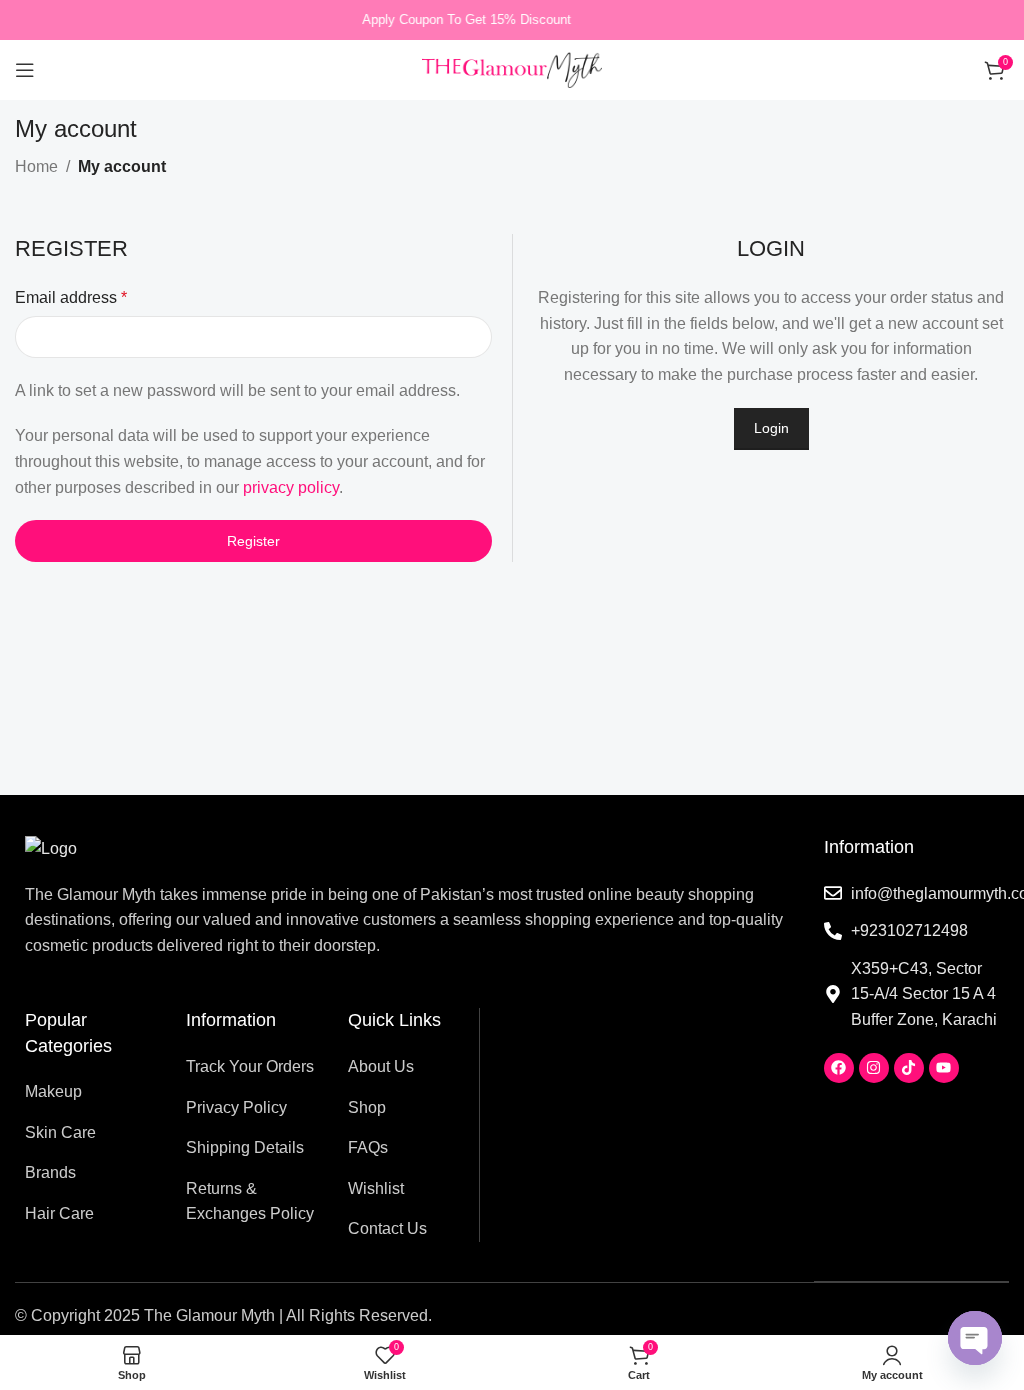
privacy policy (291, 487)
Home (36, 166)
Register (253, 541)
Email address (71, 297)
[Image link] (51, 847)
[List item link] (90, 1092)
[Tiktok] (909, 1068)
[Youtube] (944, 1068)
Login (771, 428)
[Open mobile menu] (25, 70)
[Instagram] (874, 1068)
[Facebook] (839, 1068)
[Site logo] (512, 68)
